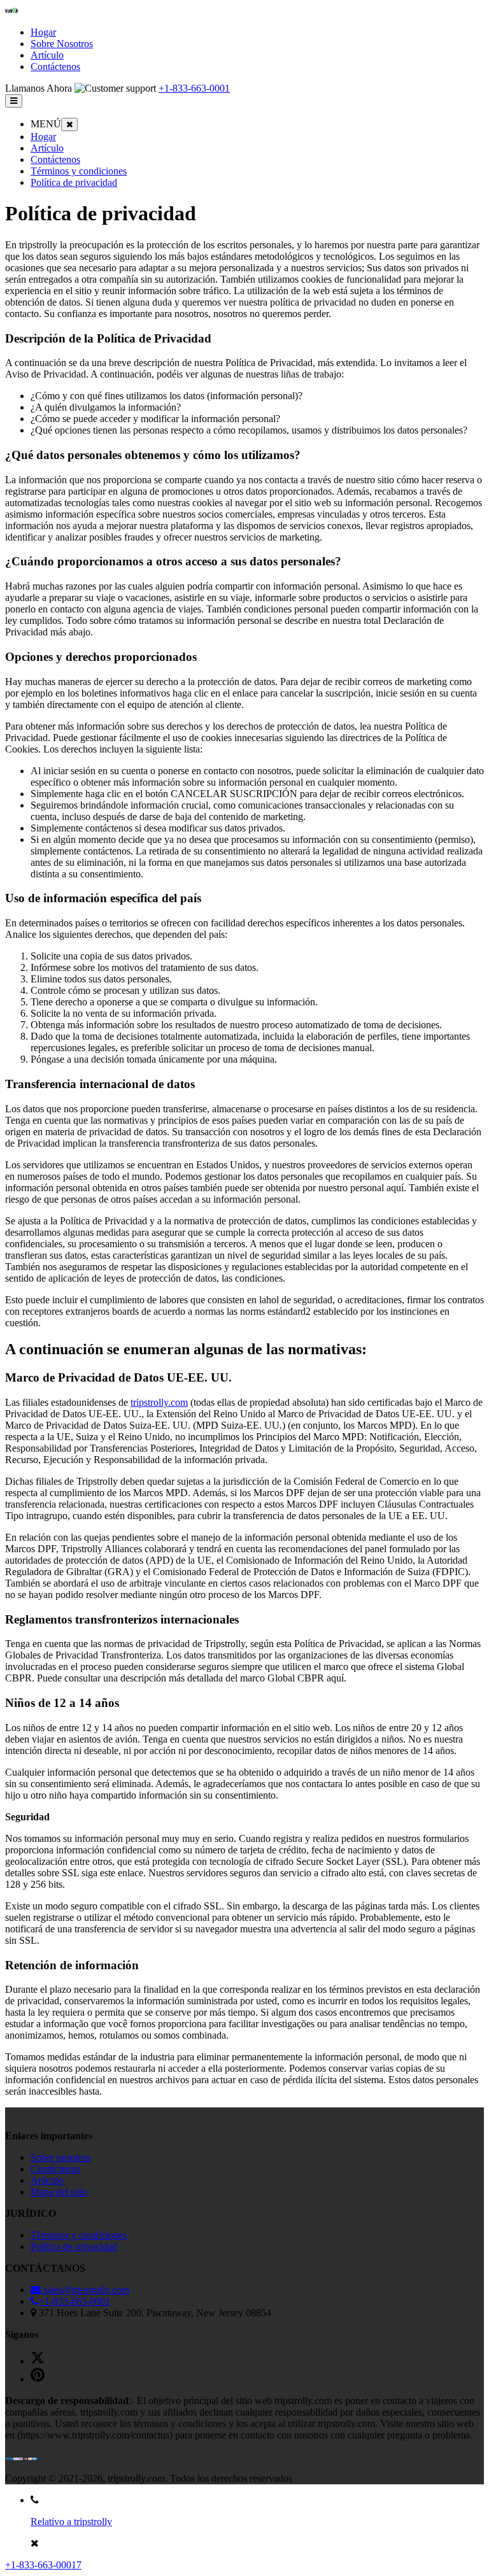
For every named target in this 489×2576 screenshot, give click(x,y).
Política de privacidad (74, 182)
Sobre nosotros (60, 2157)
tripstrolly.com (159, 1402)
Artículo (47, 148)
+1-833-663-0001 (194, 88)
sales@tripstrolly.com (85, 2290)
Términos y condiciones (79, 171)
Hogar (43, 137)
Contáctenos (55, 159)
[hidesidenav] (69, 124)
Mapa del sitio (59, 2192)
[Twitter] (38, 2361)
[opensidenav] (14, 101)
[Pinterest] (38, 2379)
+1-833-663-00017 (43, 2565)
